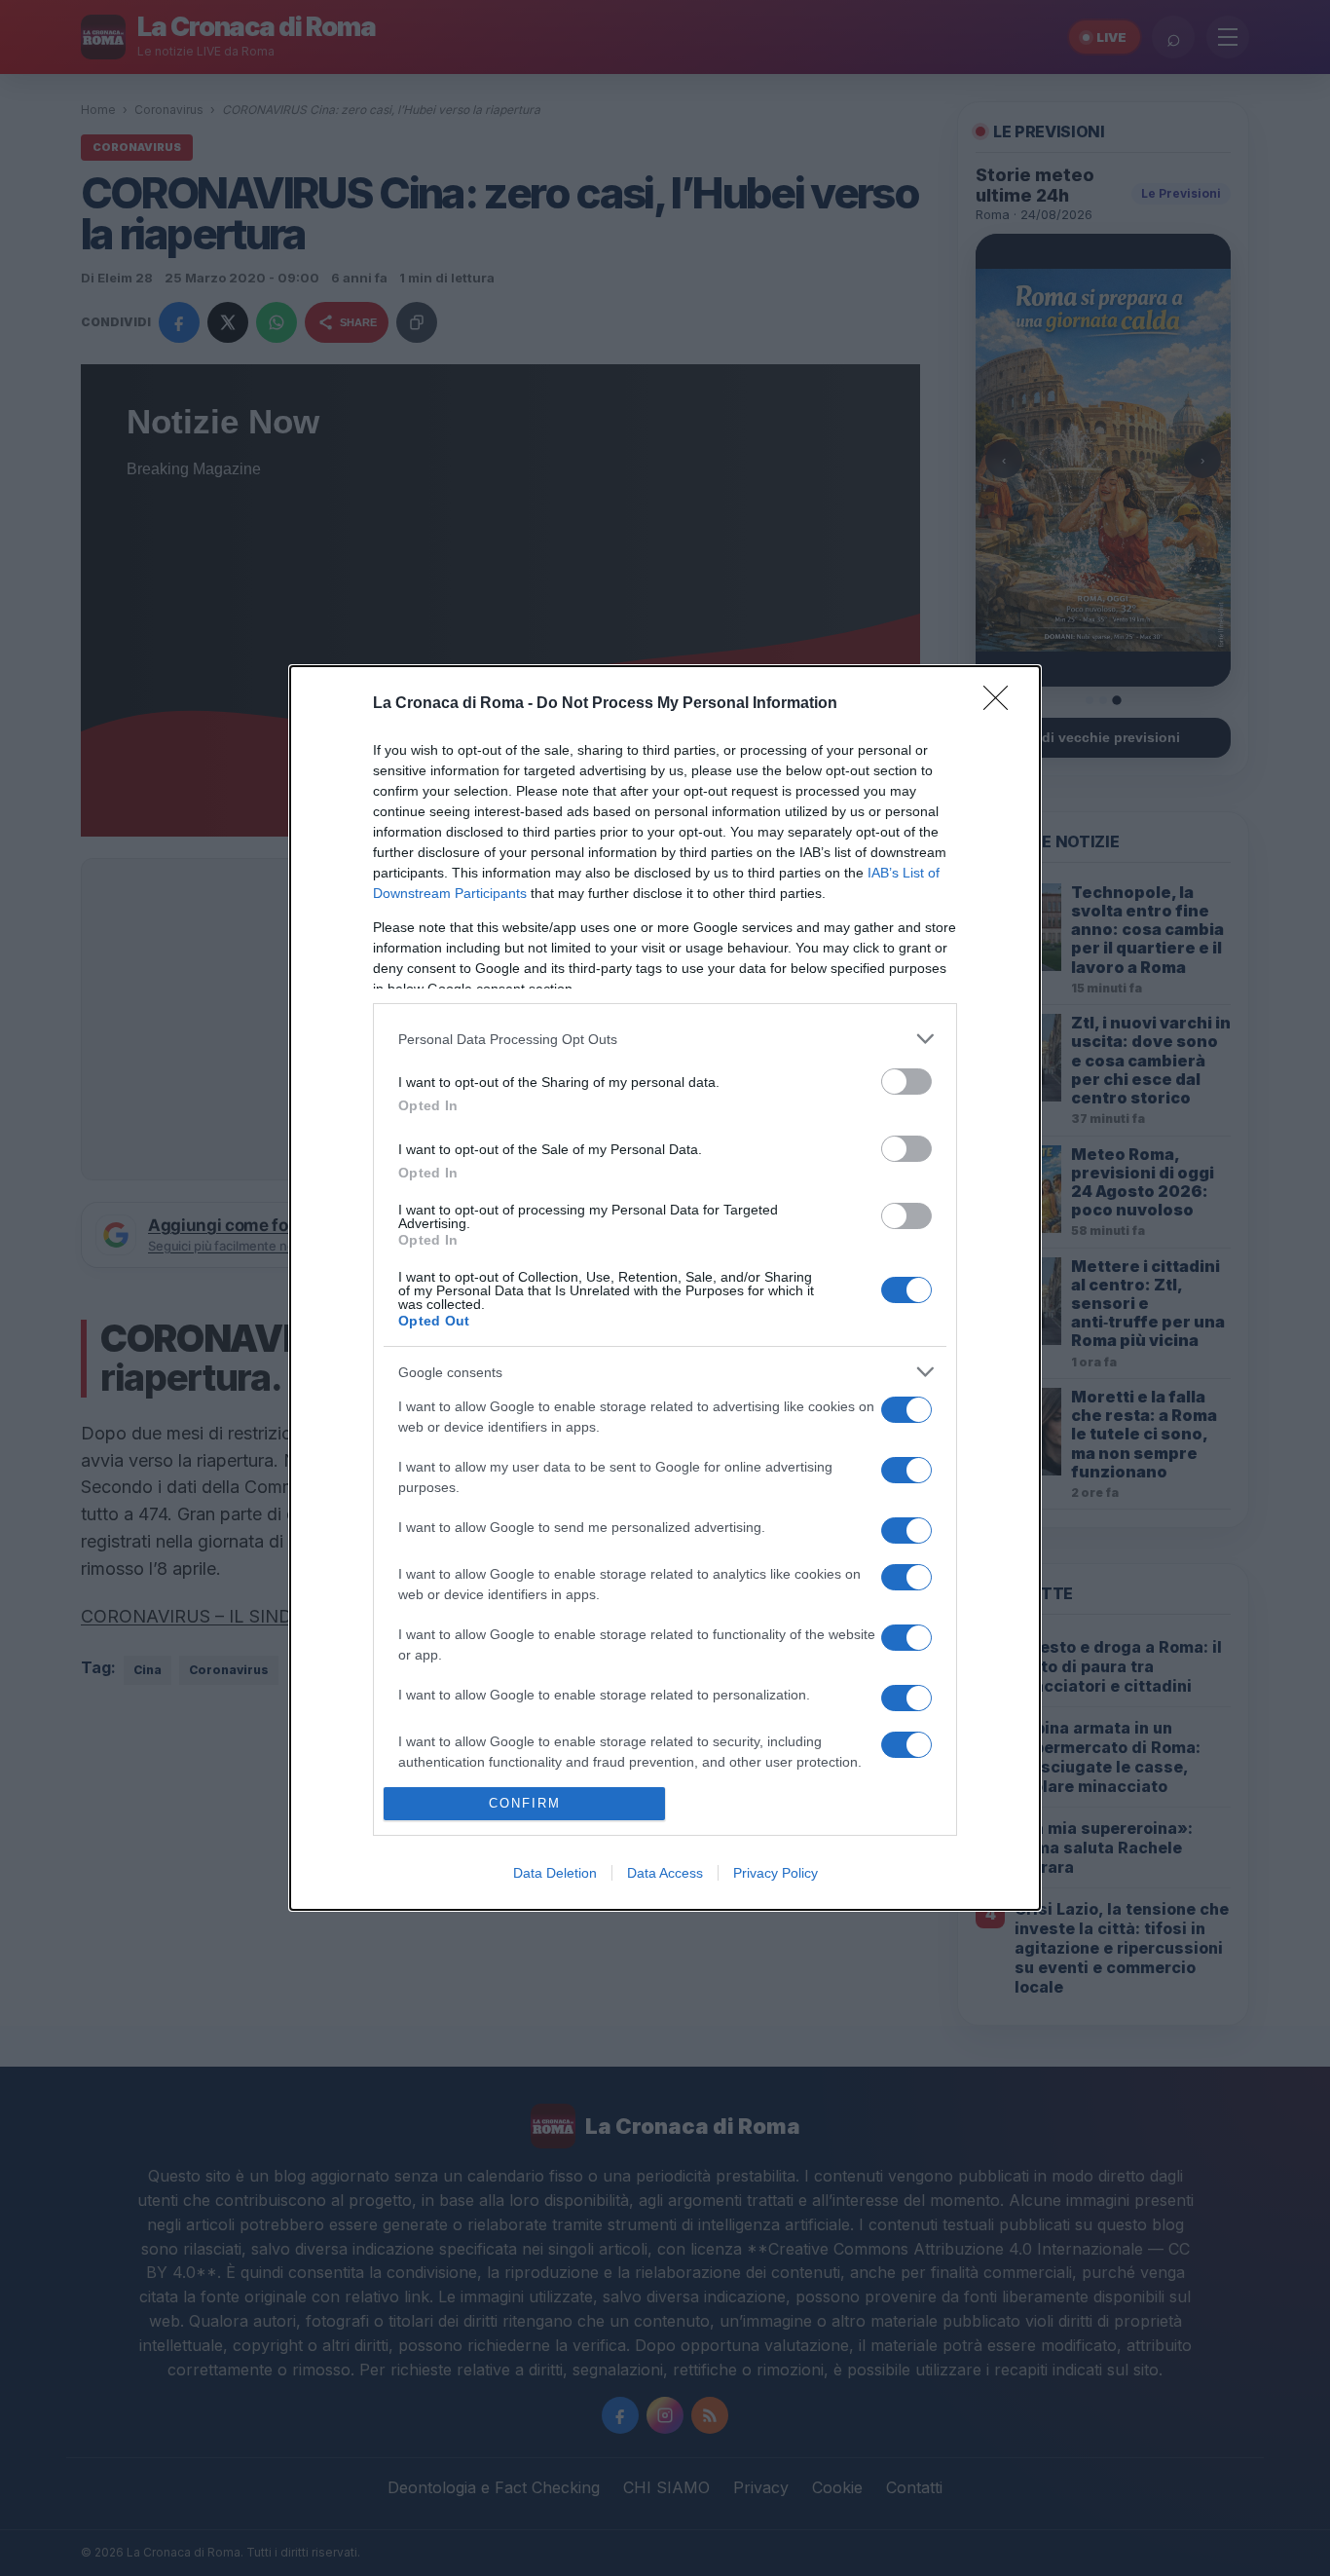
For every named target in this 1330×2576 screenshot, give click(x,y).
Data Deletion (555, 1873)
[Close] (1002, 704)
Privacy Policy (776, 1873)
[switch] (906, 1082)
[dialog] (665, 1288)
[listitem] (665, 1039)
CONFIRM (525, 1803)
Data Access (665, 1873)
